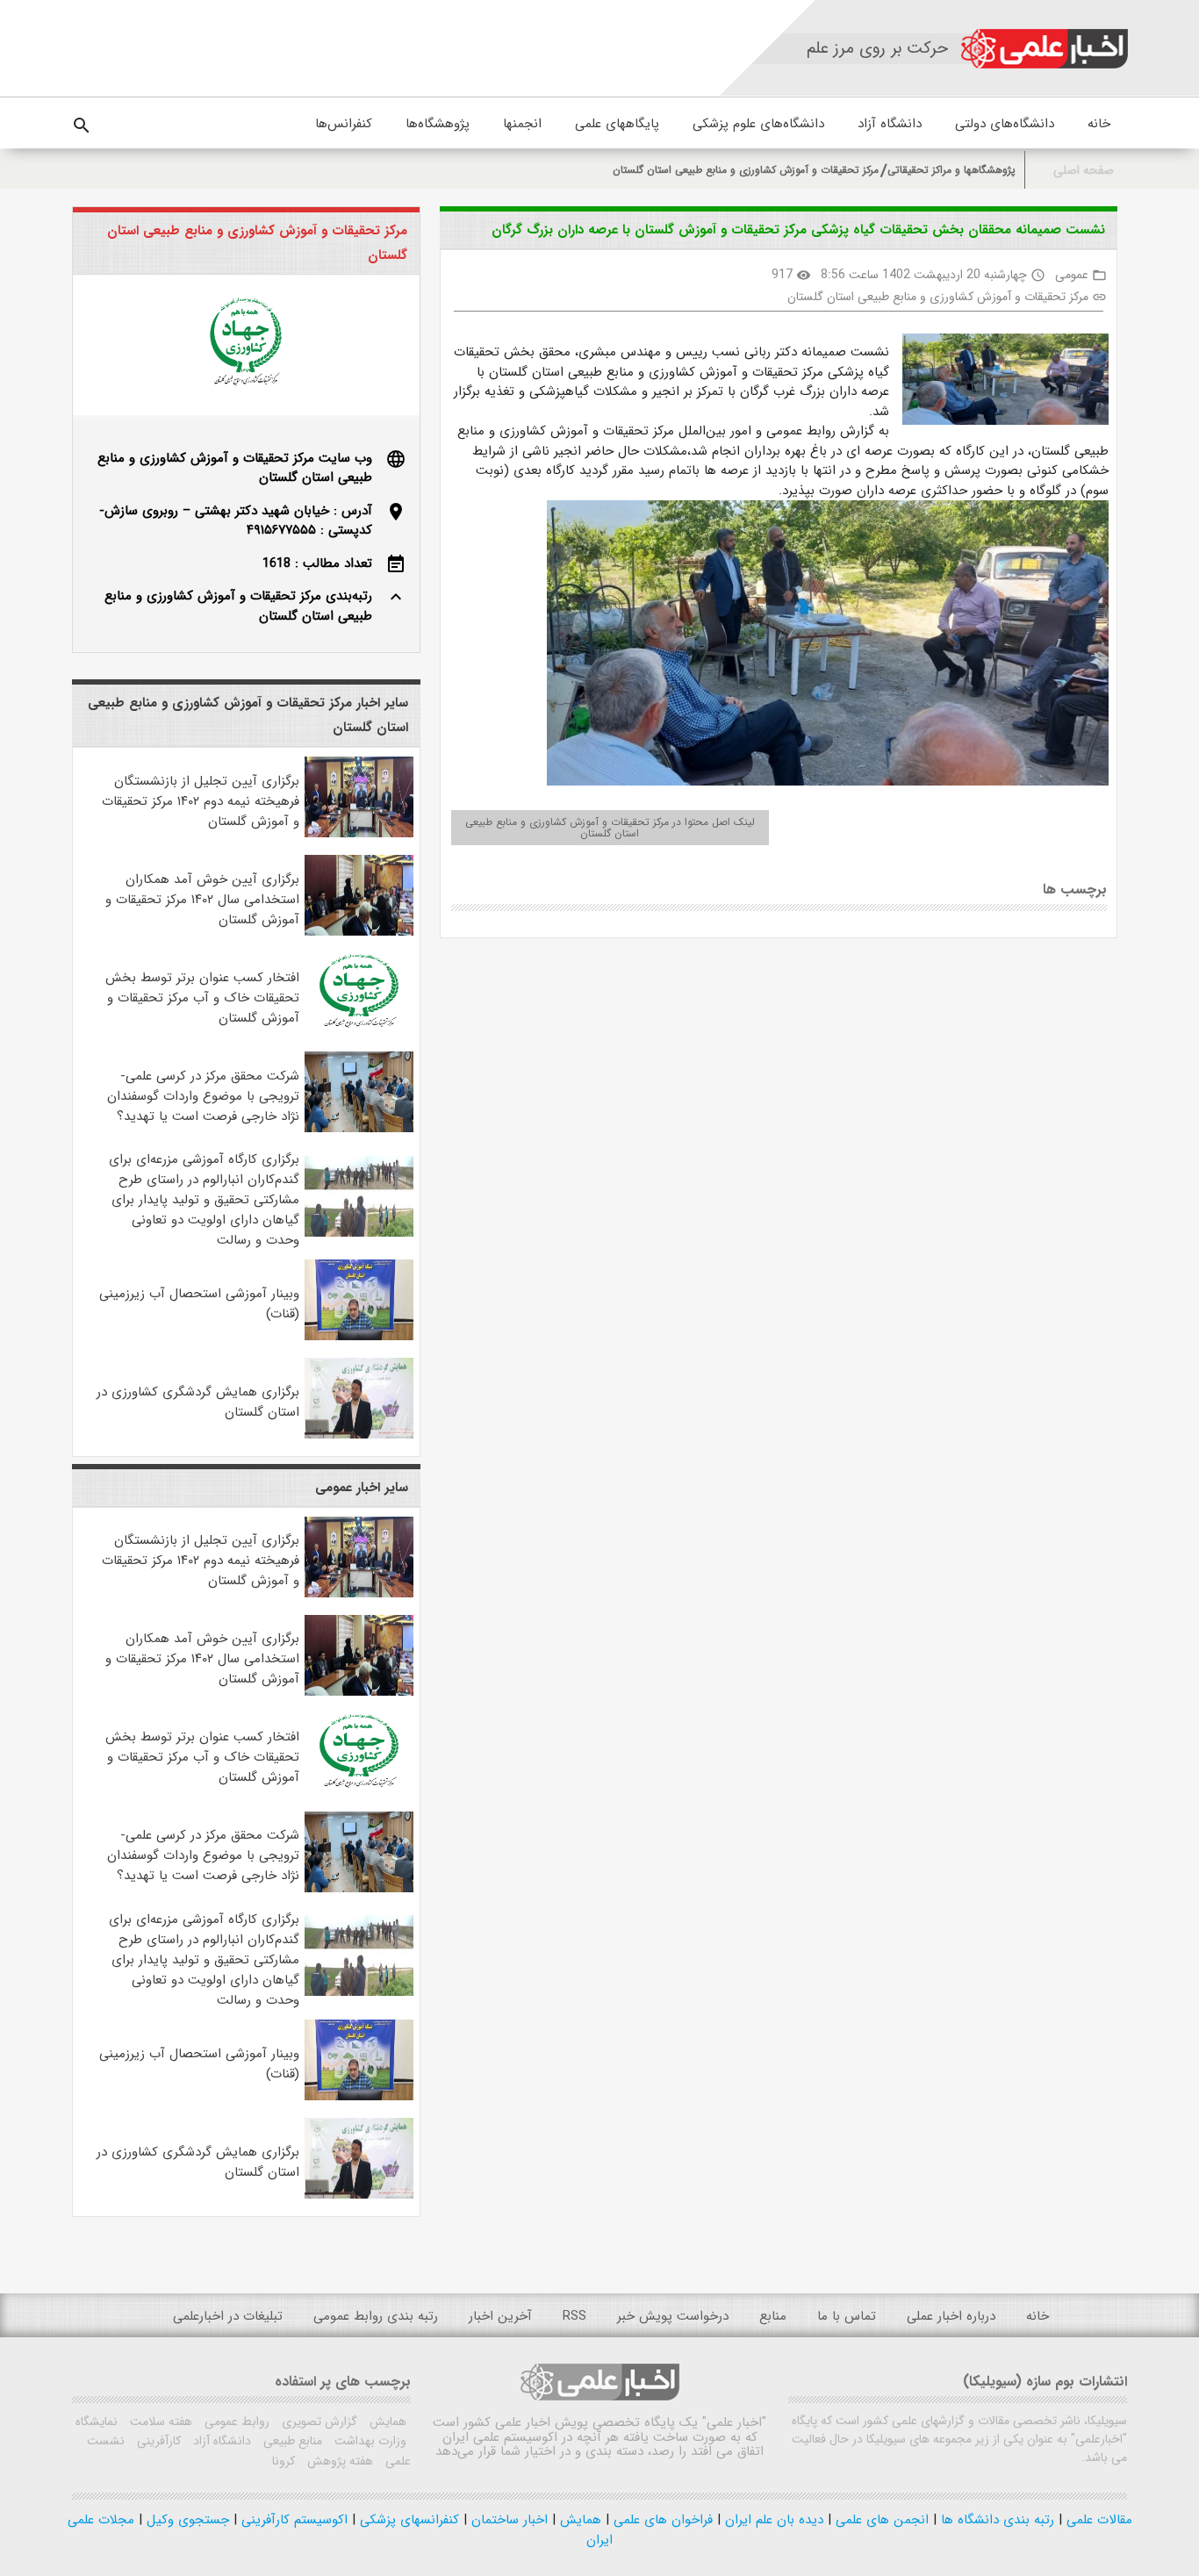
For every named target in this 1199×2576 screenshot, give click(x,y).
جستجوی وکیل (186, 2520)
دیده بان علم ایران (772, 2520)
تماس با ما (847, 2316)
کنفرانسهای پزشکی (407, 2520)
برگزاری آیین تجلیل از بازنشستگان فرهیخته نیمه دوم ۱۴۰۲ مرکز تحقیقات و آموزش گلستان (201, 801)
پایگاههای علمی (617, 124)
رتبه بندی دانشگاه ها (995, 2520)
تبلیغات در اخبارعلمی (228, 2316)
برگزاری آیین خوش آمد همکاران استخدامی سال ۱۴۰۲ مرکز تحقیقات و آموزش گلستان (202, 900)
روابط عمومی (235, 2422)
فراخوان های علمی (661, 2520)
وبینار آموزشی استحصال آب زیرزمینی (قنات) (199, 1304)
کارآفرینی (157, 2441)
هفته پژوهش (338, 2461)
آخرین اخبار (500, 2316)
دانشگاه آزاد (890, 124)
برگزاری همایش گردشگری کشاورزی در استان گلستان (198, 1402)
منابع (773, 2316)
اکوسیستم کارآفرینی (292, 2520)
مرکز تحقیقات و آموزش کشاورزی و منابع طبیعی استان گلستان (746, 170)
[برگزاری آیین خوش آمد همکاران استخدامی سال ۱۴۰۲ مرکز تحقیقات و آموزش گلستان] (359, 932)
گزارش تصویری (318, 2422)
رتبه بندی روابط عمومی (376, 2316)
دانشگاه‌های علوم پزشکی (758, 124)
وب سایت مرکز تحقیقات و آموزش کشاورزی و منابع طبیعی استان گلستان (235, 468)
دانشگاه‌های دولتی (1005, 124)
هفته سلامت (159, 2422)
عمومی (1072, 275)
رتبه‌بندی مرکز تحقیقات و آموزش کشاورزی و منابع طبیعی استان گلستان (238, 606)
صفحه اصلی (1084, 171)
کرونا (284, 2461)
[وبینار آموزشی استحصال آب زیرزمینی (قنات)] (359, 1337)
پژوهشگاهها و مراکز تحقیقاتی (951, 170)
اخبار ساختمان (507, 2520)
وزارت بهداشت (369, 2441)
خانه (1099, 124)
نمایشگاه (97, 2422)
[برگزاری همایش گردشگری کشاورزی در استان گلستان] (359, 1435)
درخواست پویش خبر (673, 2316)
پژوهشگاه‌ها (438, 124)
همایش (386, 2422)
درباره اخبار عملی (951, 2316)
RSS (574, 2316)
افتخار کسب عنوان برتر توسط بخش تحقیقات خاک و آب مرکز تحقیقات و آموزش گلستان (202, 998)
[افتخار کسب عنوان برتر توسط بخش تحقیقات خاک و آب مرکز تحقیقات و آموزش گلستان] (359, 1030)
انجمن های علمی (880, 2520)
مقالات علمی (1097, 2520)
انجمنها (522, 124)
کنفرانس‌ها (344, 124)
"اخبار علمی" (734, 2422)
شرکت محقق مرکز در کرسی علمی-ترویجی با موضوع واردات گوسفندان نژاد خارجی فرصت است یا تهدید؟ (203, 1096)
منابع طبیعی (291, 2441)
